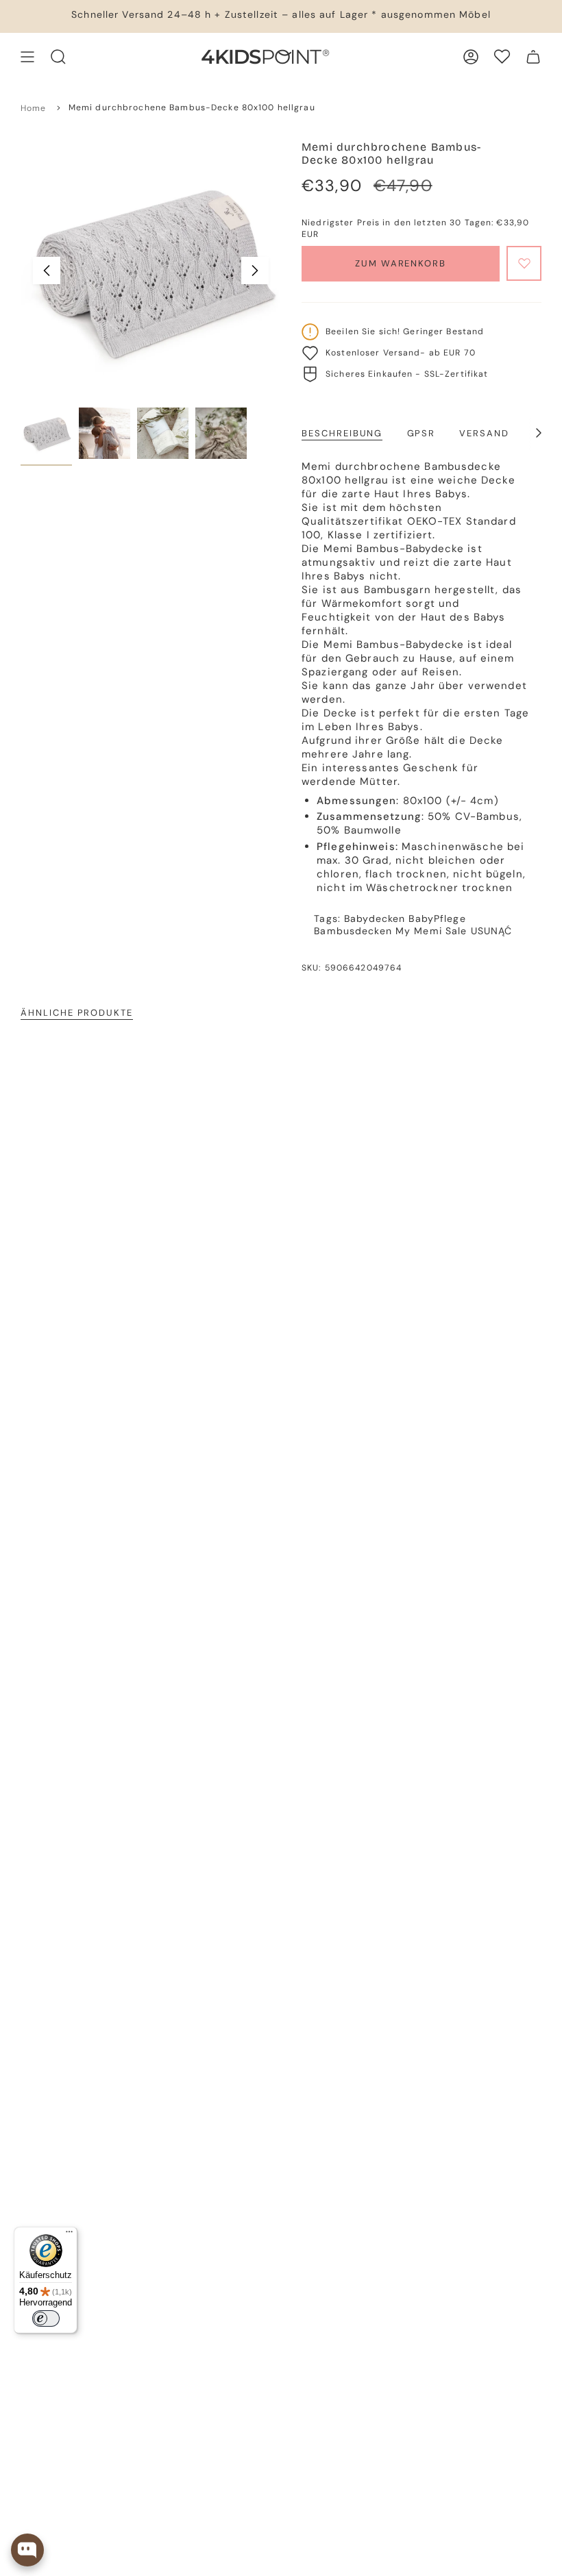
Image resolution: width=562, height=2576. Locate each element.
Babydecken (375, 918)
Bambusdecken (353, 931)
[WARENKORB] (533, 57)
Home (34, 108)
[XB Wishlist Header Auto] (502, 57)
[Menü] (69, 2235)
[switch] (46, 2318)
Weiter (255, 271)
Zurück (47, 271)
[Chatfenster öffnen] (27, 2550)
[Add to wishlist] (524, 263)
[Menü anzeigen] (27, 57)
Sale (456, 931)
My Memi (419, 931)
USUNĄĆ (492, 931)
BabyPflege (437, 918)
